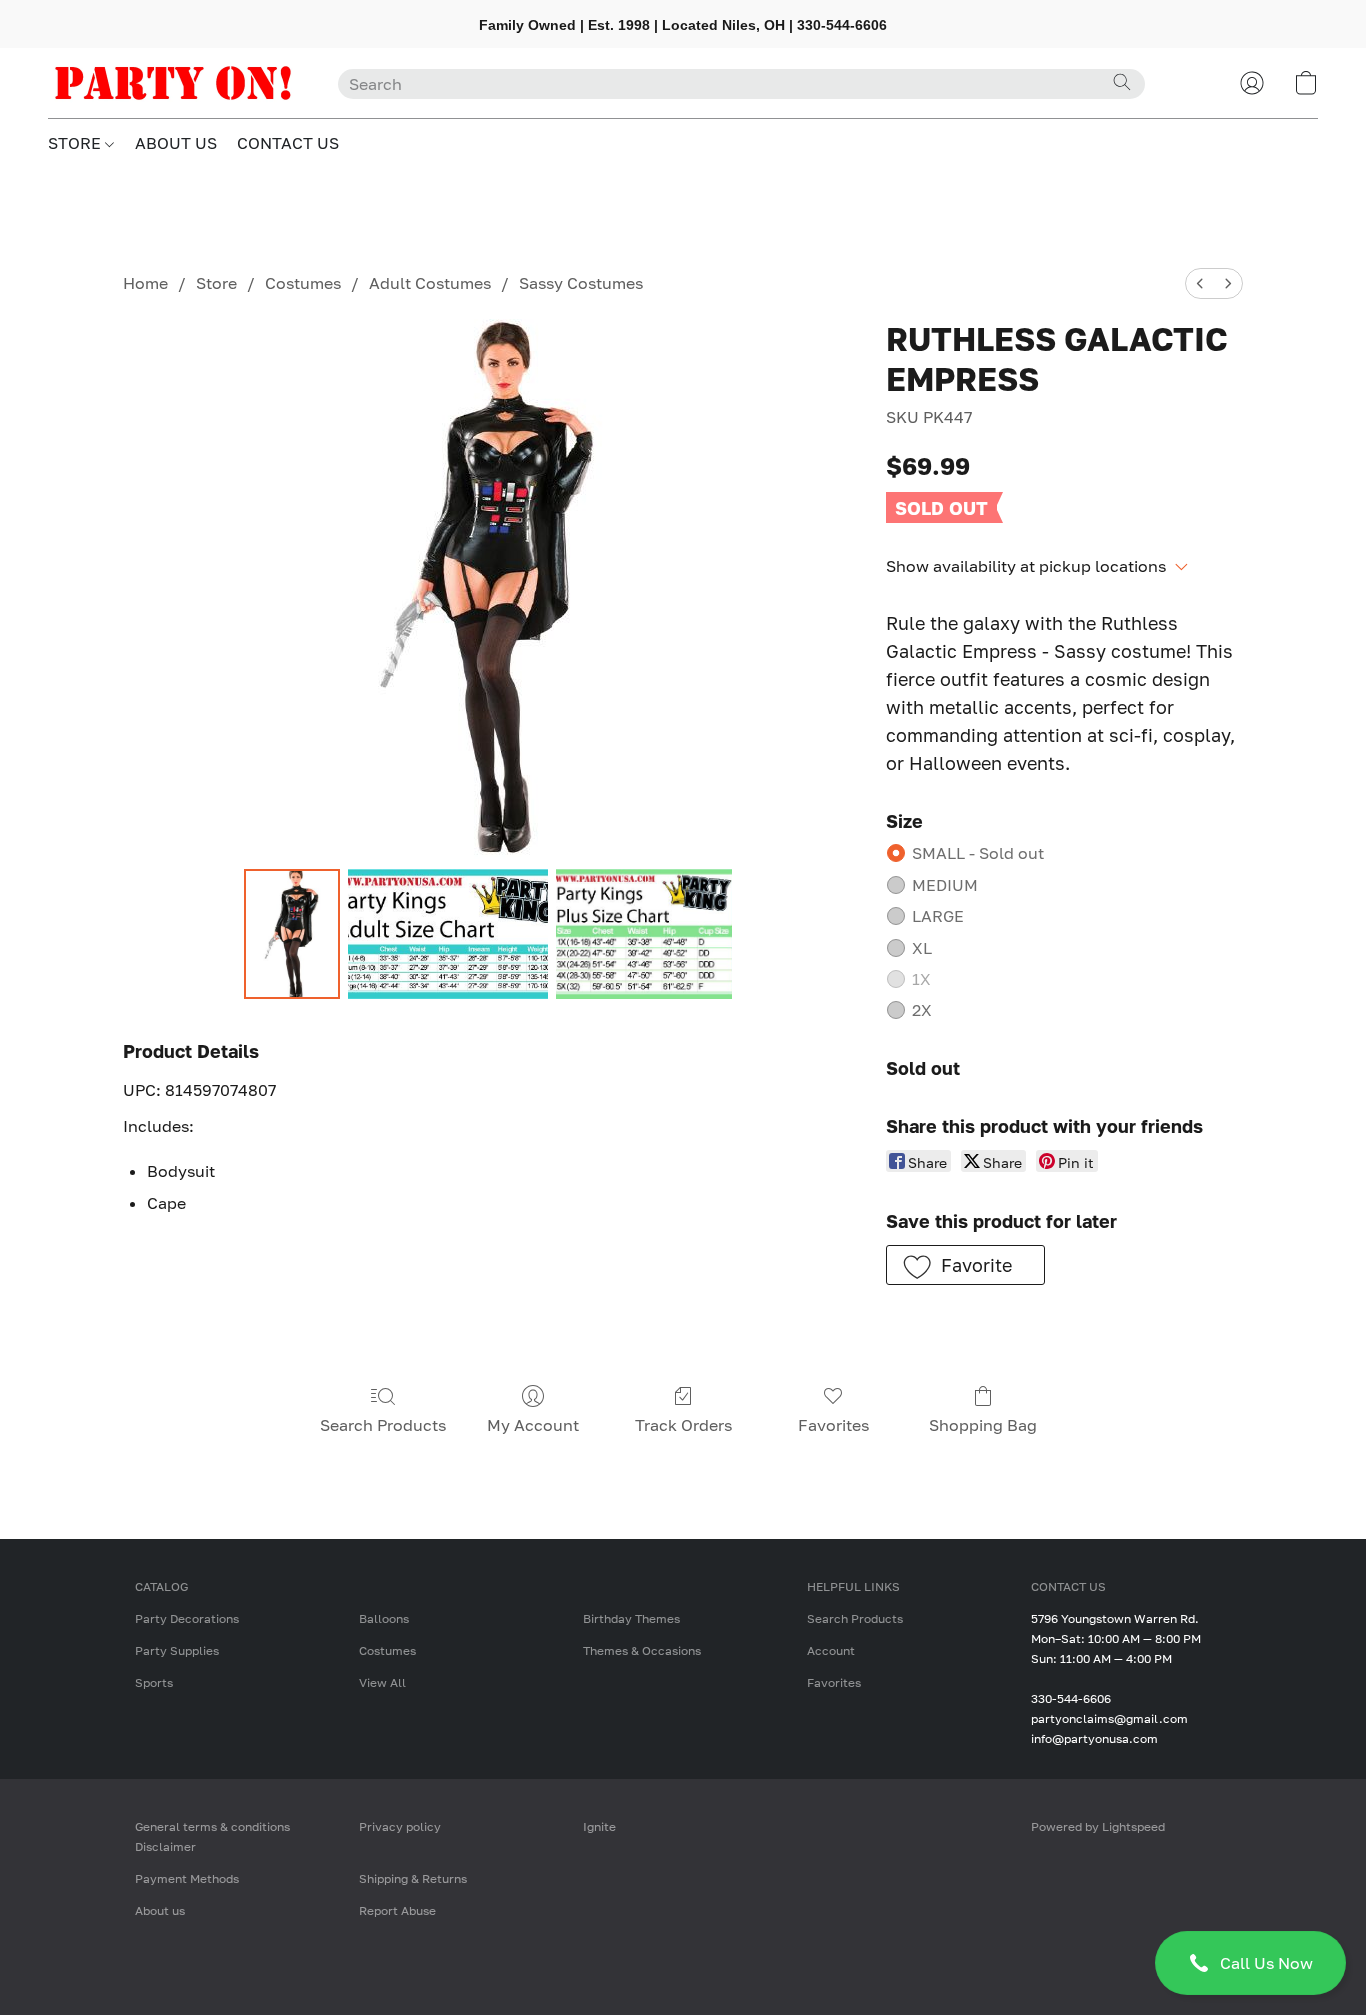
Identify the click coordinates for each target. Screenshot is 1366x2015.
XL (922, 948)
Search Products (383, 1425)
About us (160, 1910)
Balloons (384, 1618)
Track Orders (683, 1425)
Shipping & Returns (413, 1878)
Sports (154, 1682)
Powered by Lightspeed (1098, 1826)
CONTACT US (288, 143)
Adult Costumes (430, 283)
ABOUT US (176, 143)
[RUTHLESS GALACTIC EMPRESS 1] (448, 934)
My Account (533, 1425)
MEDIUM (945, 885)
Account (831, 1650)
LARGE (938, 916)
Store (216, 283)
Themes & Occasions (642, 1650)
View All (382, 1682)
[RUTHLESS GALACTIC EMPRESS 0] (292, 934)
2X (922, 1010)
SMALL (978, 853)
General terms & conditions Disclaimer (212, 1836)
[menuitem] (1200, 283)
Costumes (303, 283)
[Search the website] (1122, 82)
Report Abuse (397, 1910)
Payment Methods (187, 1878)
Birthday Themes (631, 1618)
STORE (76, 143)
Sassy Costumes (581, 283)
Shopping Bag (983, 1425)
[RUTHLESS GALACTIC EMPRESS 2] (644, 934)
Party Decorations (187, 1618)
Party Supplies (177, 1650)
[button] (1250, 1963)
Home (145, 283)
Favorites (833, 1425)
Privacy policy (400, 1826)
